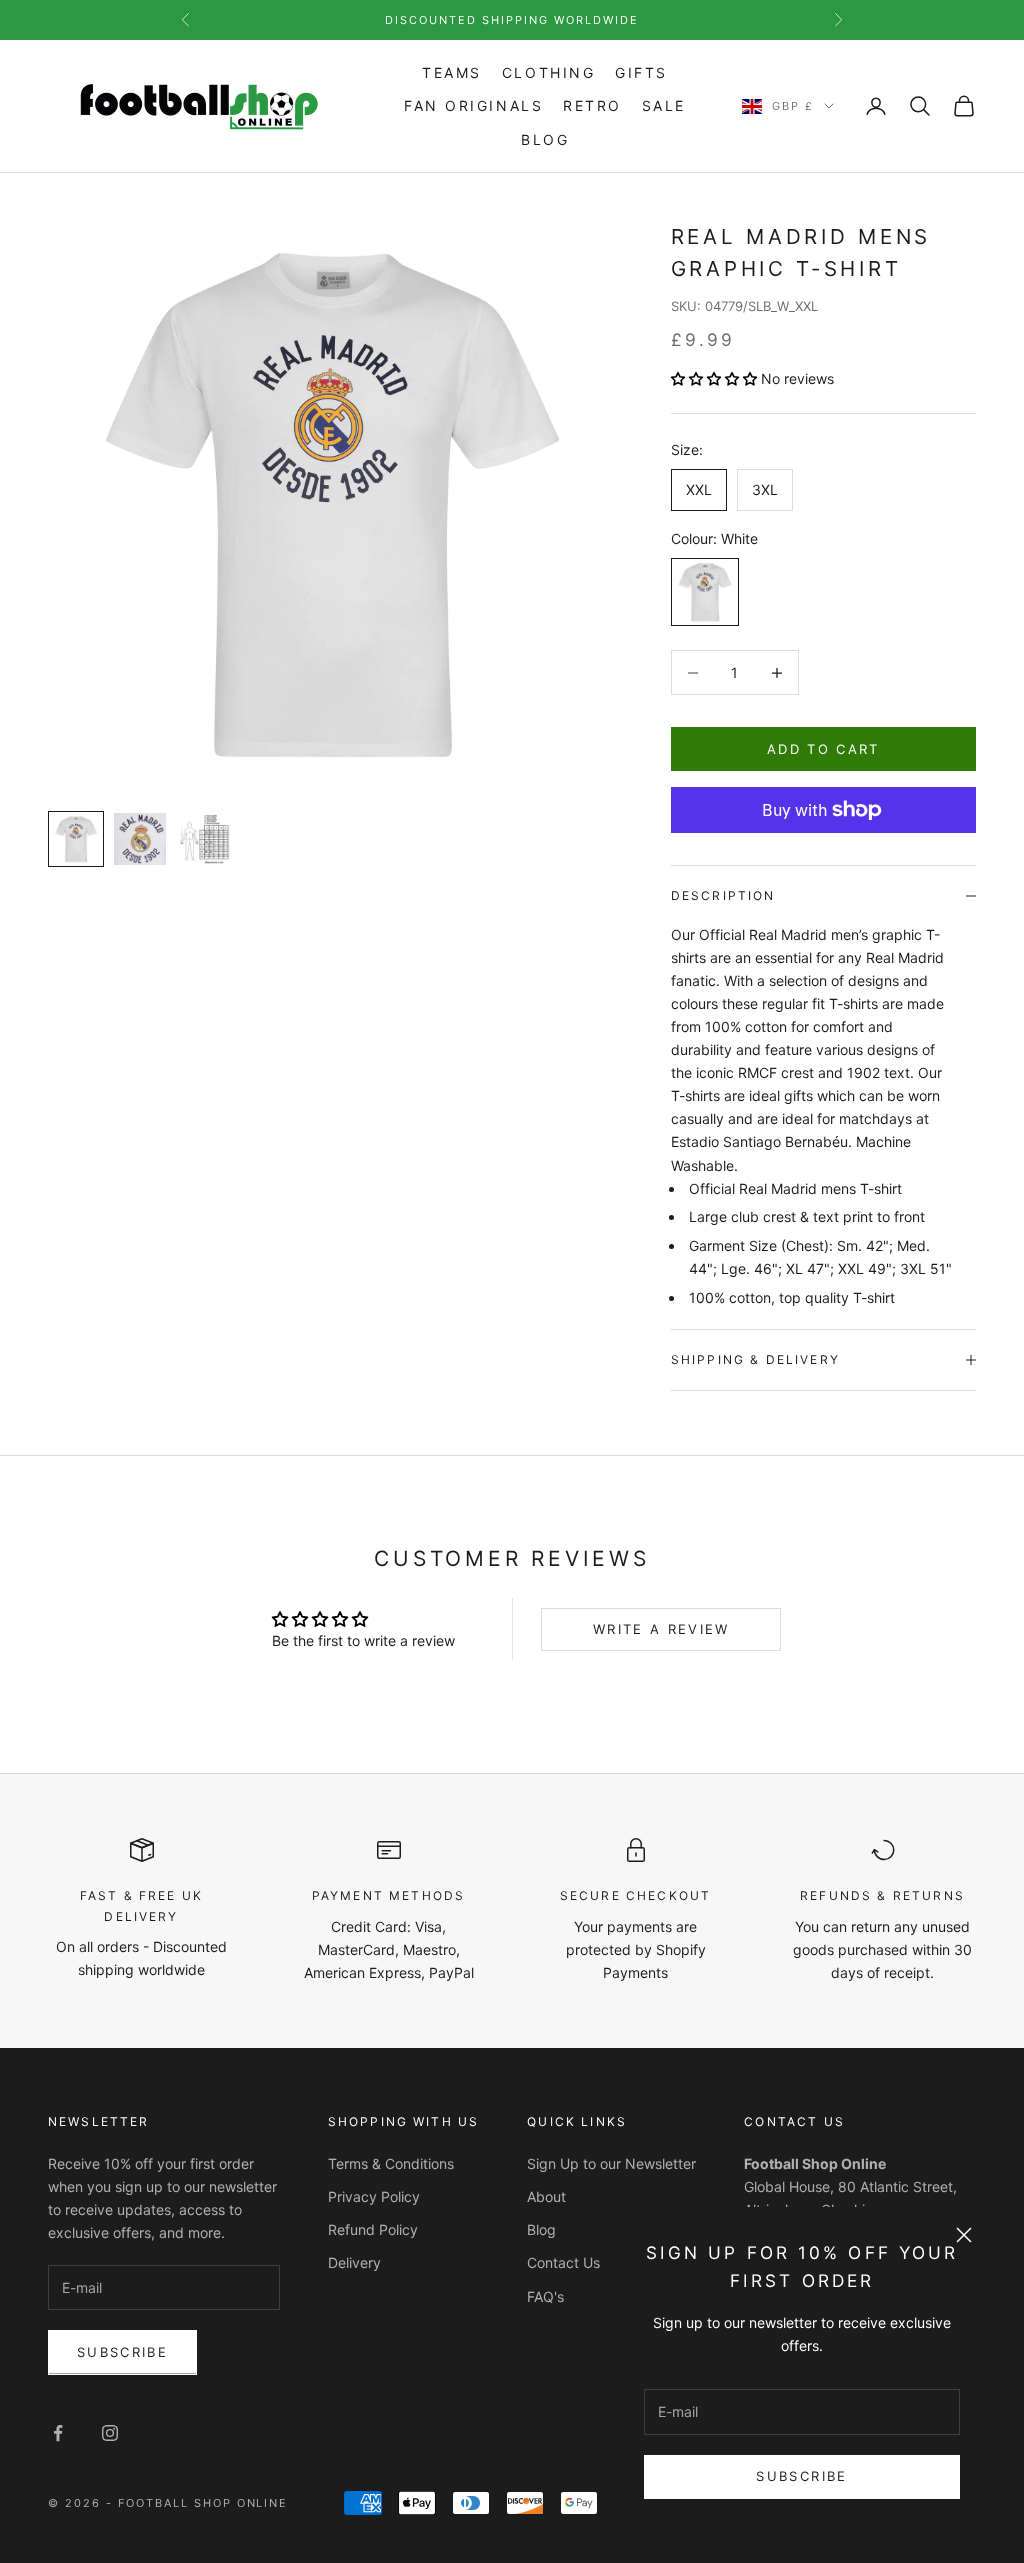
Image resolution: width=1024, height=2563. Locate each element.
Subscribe (801, 2476)
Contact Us (563, 2262)
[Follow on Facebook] (58, 2433)
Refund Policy (373, 2229)
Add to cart (823, 749)
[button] (716, 378)
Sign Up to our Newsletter (611, 2163)
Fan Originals (473, 105)
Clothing (548, 72)
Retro (592, 105)
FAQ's (545, 2296)
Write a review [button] (661, 1629)
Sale (664, 105)
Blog (545, 139)
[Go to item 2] (140, 839)
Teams (452, 72)
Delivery (354, 2262)
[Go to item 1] (76, 839)
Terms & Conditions (391, 2163)
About (546, 2196)
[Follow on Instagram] (110, 2433)
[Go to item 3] (204, 839)
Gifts (641, 72)
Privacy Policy (374, 2196)
